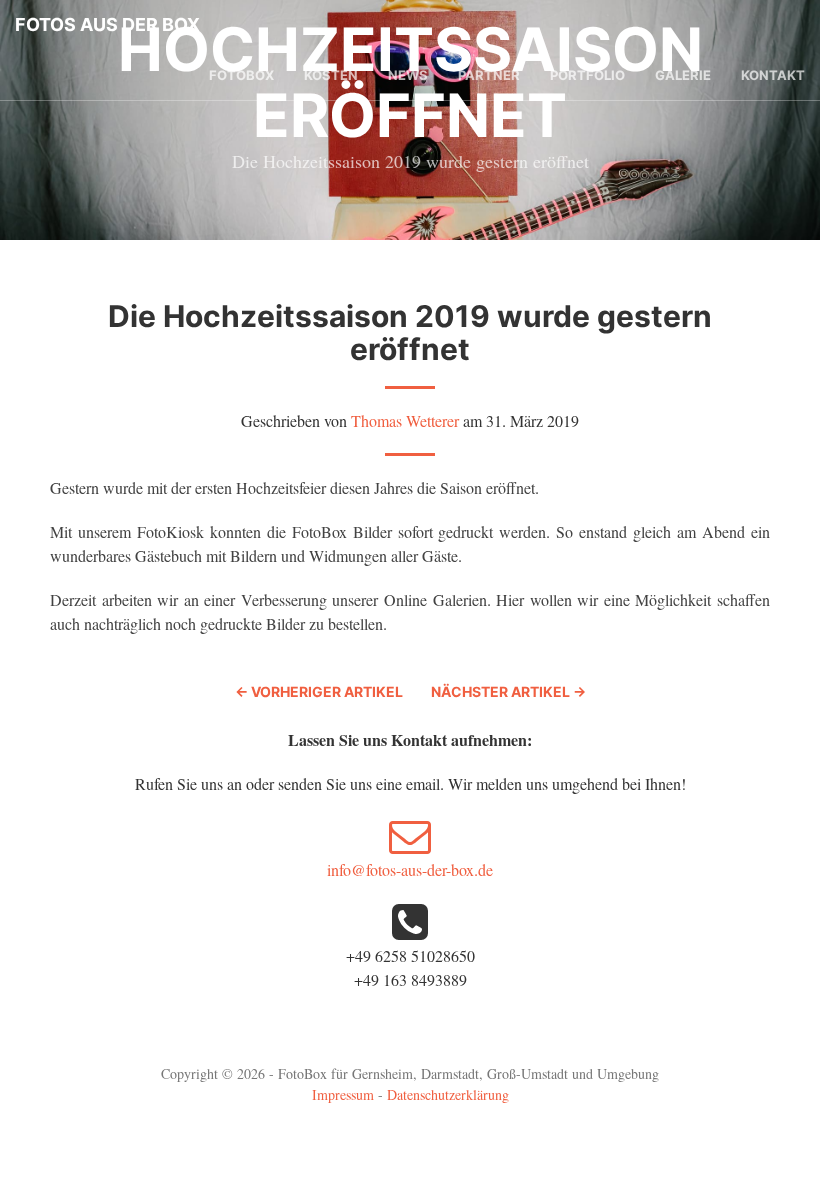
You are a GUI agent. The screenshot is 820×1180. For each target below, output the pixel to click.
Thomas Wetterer (405, 420)
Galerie (683, 75)
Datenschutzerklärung (448, 1094)
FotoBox (241, 75)
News (408, 75)
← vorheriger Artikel (319, 691)
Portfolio (587, 75)
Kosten (331, 75)
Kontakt (773, 75)
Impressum (343, 1094)
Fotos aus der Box (107, 24)
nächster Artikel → (508, 691)
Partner (489, 75)
